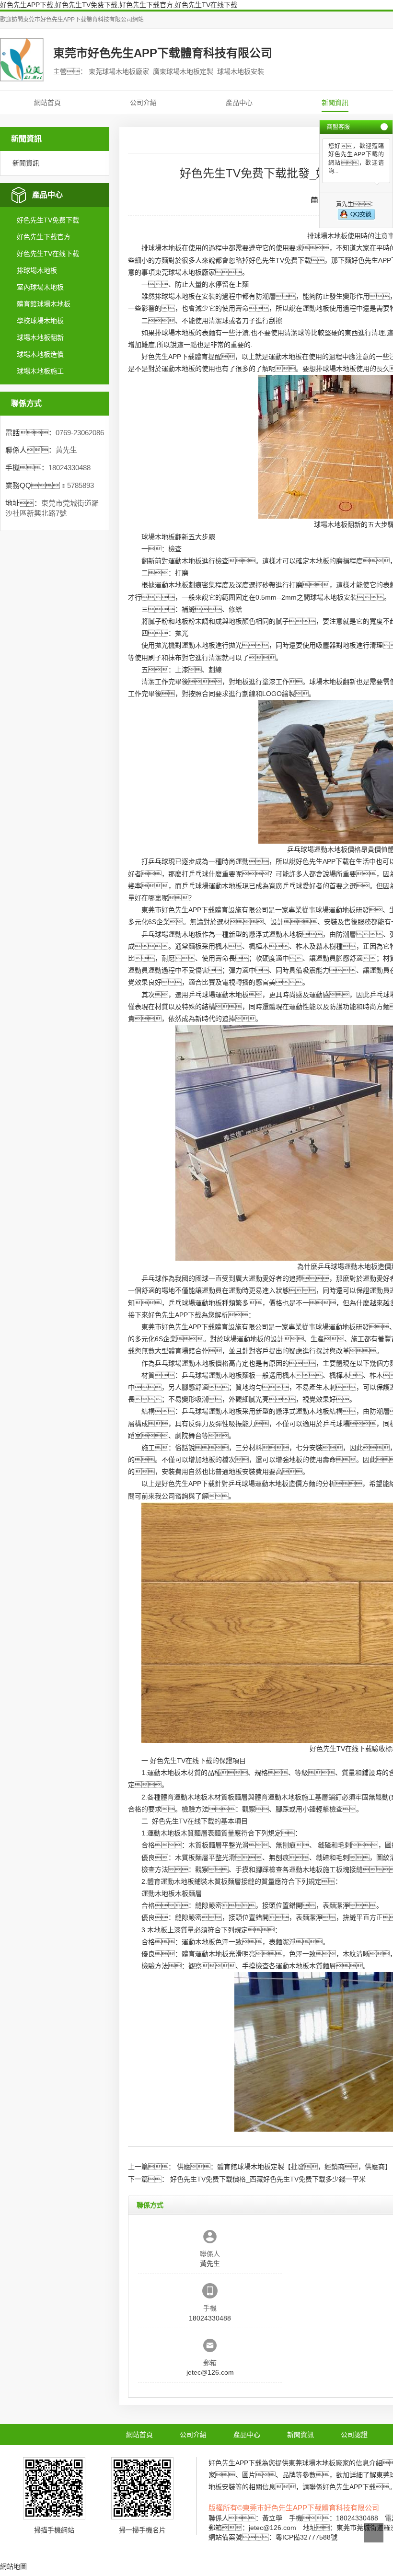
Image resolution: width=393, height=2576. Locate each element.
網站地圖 (13, 2566)
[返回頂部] (374, 2533)
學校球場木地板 (40, 321)
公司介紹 (143, 103)
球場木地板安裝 (334, 597)
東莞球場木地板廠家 (185, 272)
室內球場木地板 (40, 287)
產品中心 (239, 103)
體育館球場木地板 (44, 304)
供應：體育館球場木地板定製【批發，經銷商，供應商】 (284, 2167)
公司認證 (354, 2435)
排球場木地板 (37, 270)
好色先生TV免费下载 (48, 220)
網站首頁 (47, 103)
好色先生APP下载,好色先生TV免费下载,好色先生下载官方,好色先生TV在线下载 (119, 5)
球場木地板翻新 (40, 337)
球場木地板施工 (40, 371)
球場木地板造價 (40, 354)
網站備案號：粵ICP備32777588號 (273, 2537)
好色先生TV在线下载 (48, 254)
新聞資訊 (335, 103)
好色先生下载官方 (44, 237)
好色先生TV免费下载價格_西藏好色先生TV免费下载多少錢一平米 (268, 2179)
